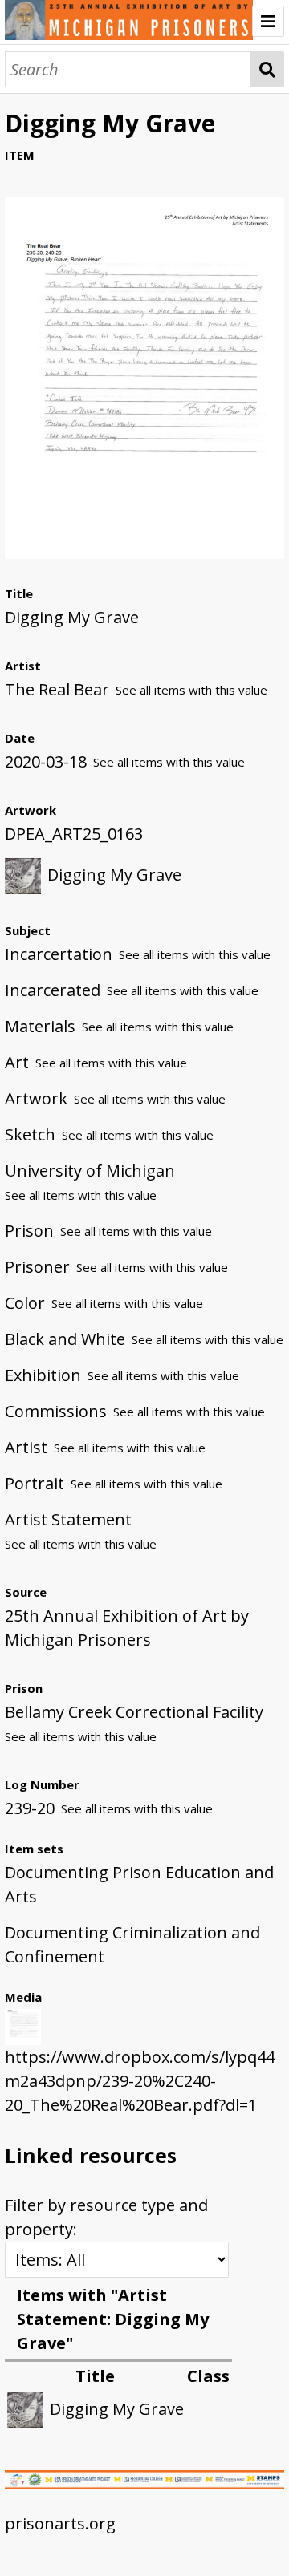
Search (268, 69)
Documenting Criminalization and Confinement (132, 1944)
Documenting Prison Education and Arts (139, 1884)
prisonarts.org (60, 2523)
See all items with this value (191, 690)
